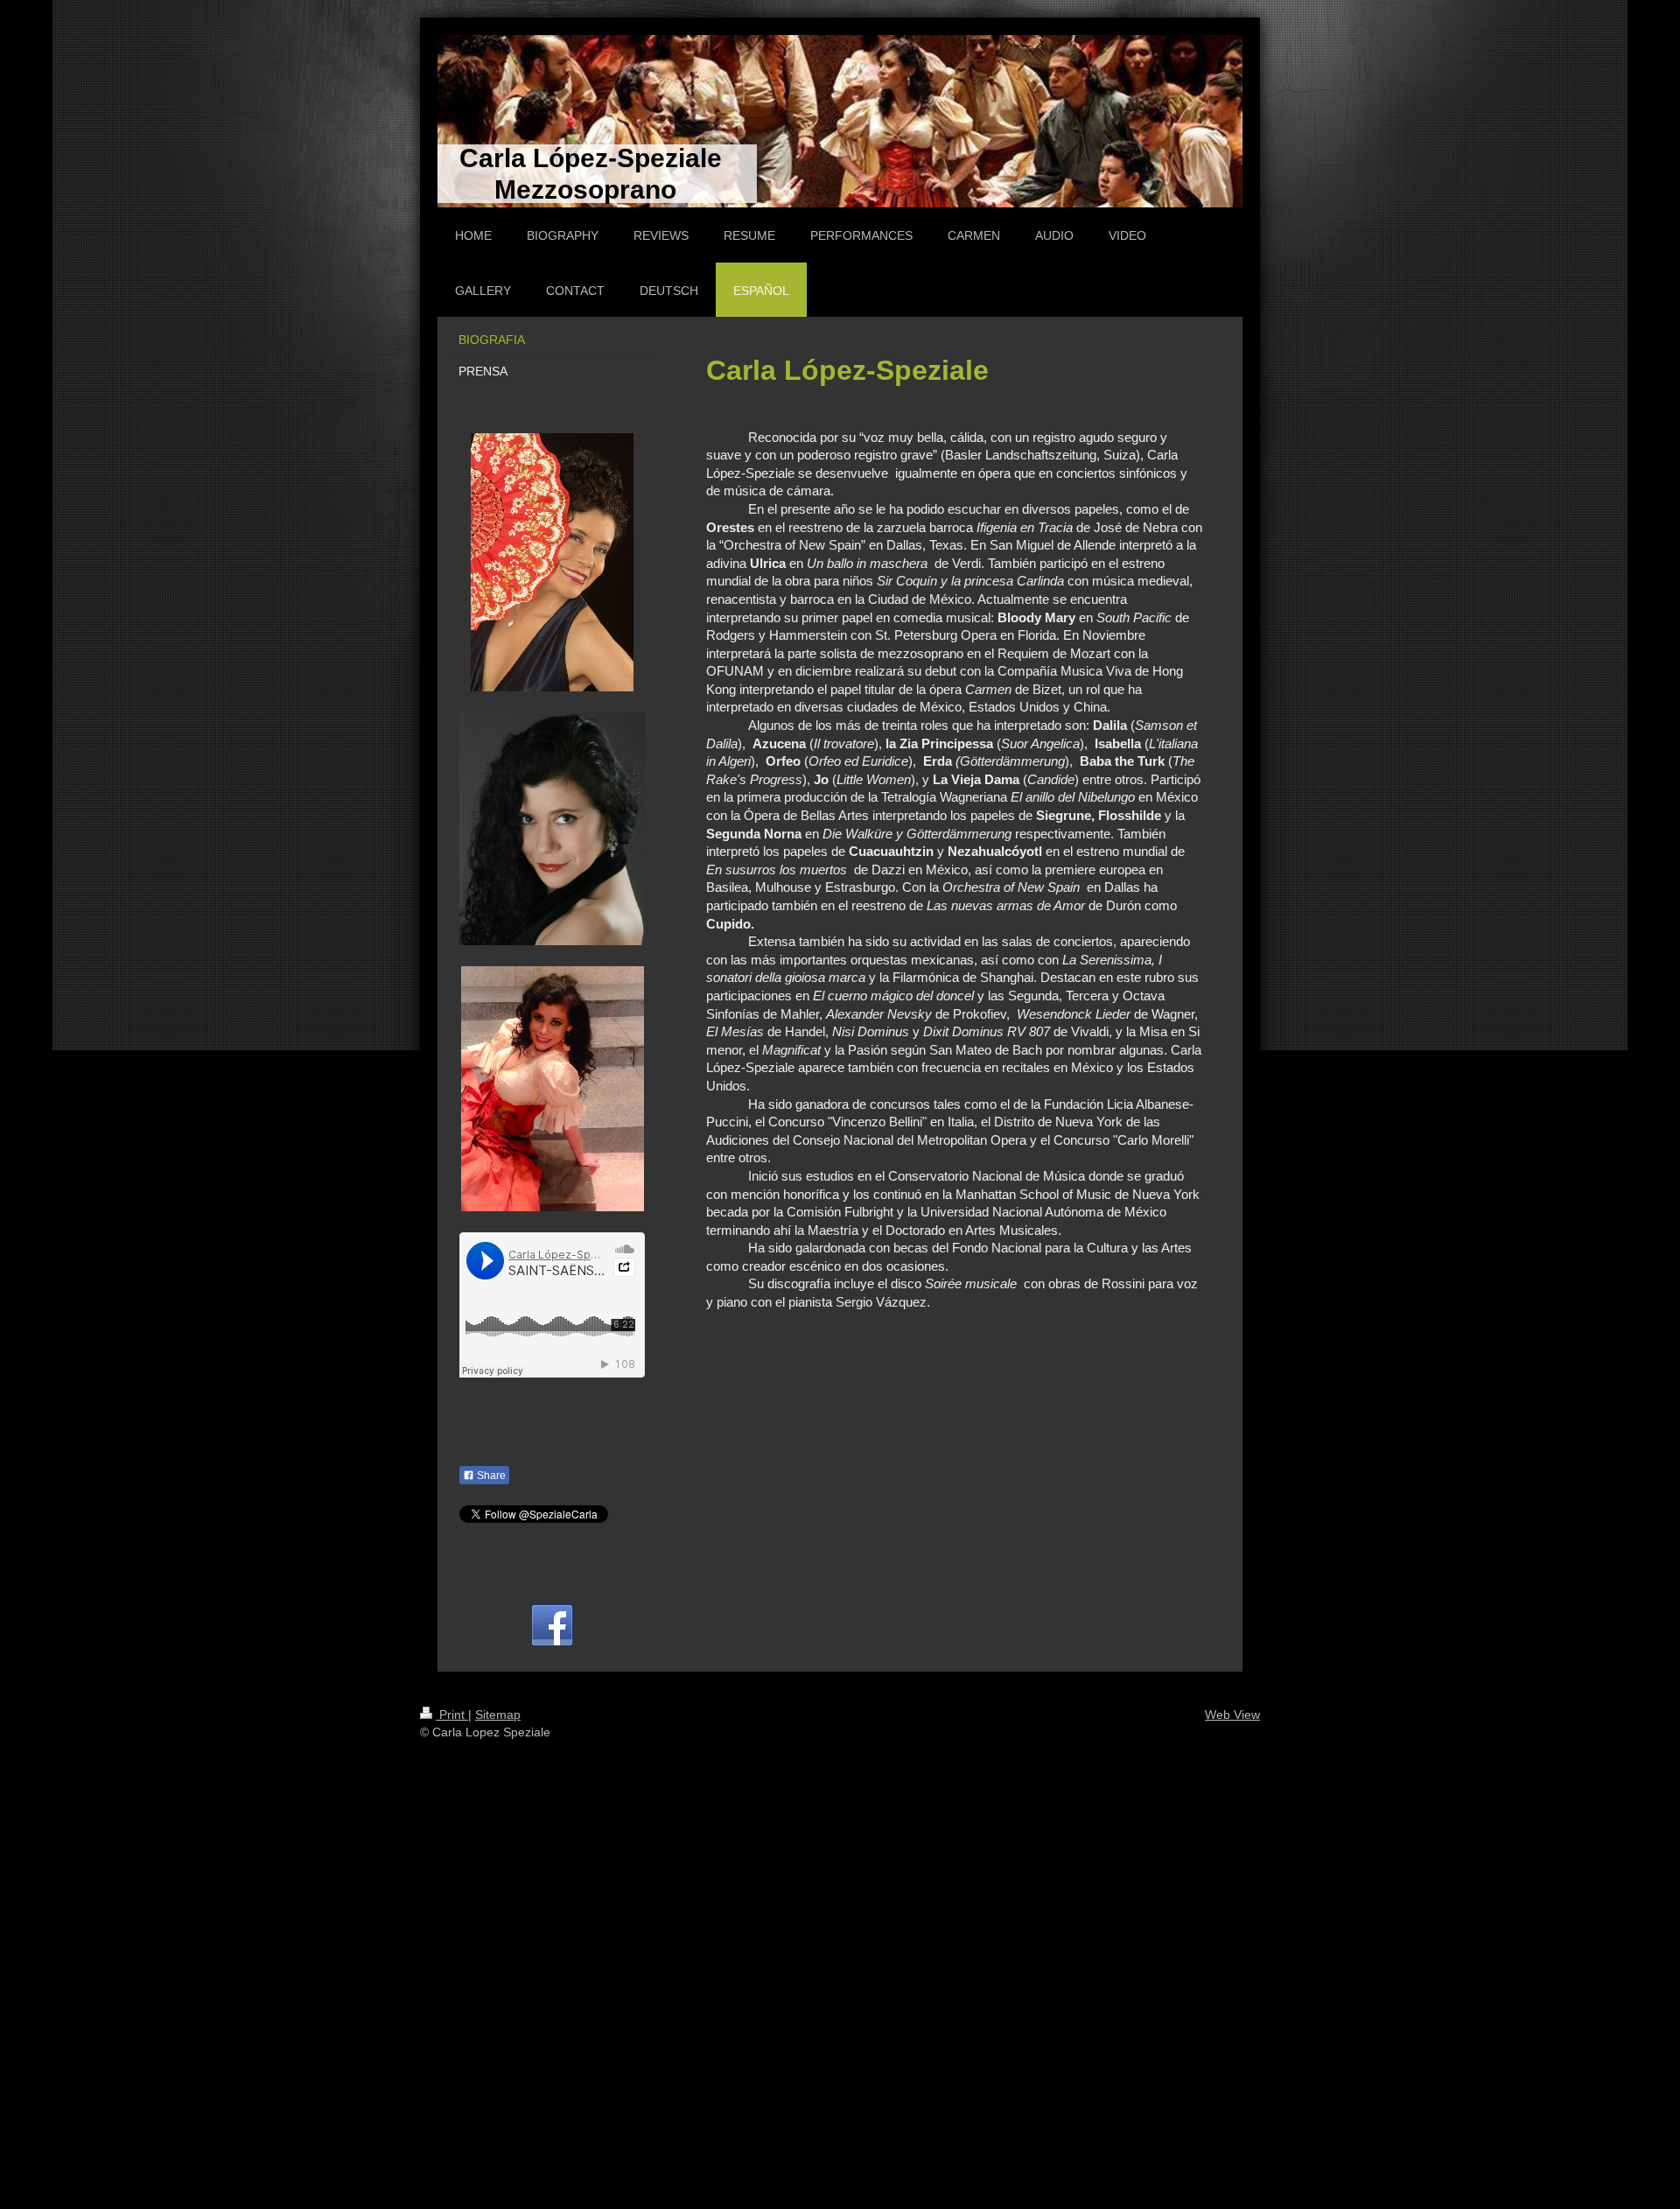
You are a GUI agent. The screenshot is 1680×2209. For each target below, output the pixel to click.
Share (490, 1476)
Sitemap (498, 1715)
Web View (1232, 1715)
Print (452, 1715)
